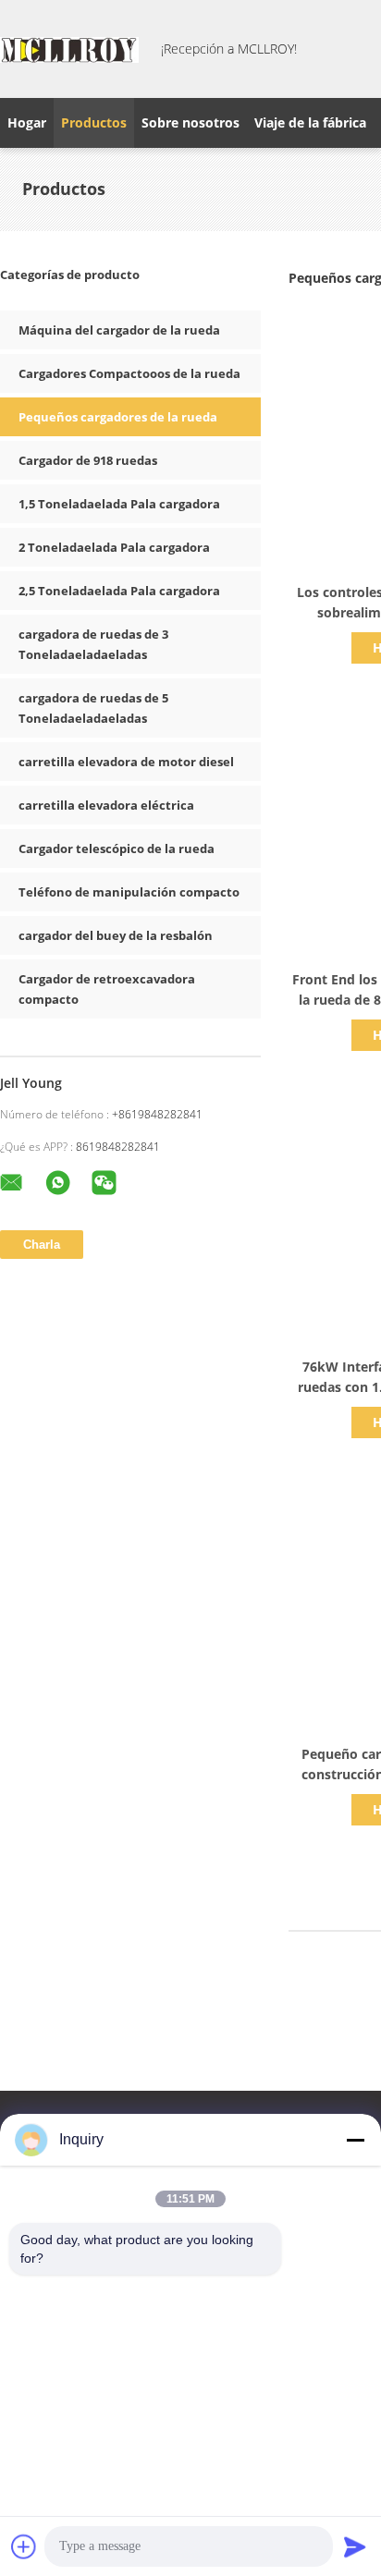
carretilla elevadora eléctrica (106, 805)
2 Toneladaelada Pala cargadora (114, 547)
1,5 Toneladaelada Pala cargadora (119, 504)
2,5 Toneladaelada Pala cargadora (119, 591)
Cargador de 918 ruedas (88, 460)
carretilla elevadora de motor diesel (126, 762)
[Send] (355, 2546)
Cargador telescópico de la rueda (117, 848)
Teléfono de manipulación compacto (129, 892)
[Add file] (24, 2546)
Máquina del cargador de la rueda (119, 330)
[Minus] (355, 2140)
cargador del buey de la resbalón (116, 935)
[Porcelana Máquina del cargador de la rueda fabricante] (69, 49)
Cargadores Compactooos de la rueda (129, 373)
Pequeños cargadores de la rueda (118, 417)
